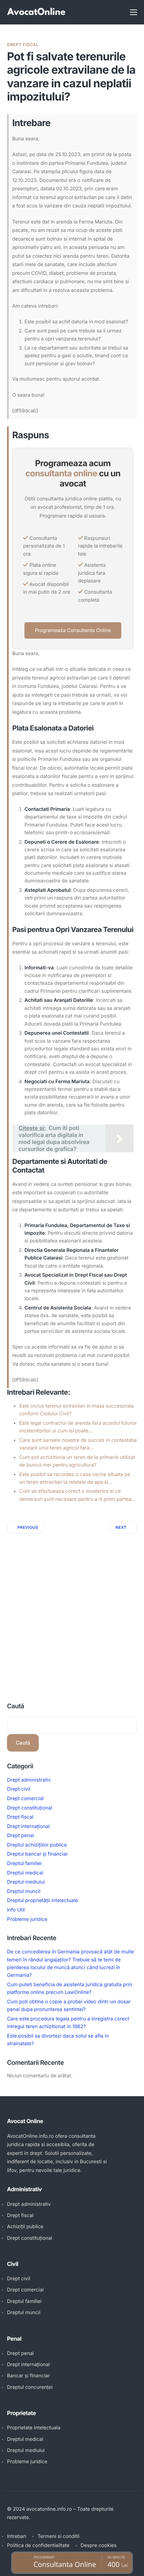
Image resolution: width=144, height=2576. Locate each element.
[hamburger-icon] (134, 12)
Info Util (16, 1910)
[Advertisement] (72, 1609)
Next (121, 1527)
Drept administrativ (29, 1780)
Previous (28, 1527)
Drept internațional (28, 1826)
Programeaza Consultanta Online (73, 630)
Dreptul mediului (26, 1882)
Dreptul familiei (24, 1863)
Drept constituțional (30, 1808)
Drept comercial (25, 1799)
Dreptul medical (25, 1873)
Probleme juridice (27, 1919)
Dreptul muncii (24, 1891)
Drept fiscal (23, 45)
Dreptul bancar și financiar (37, 1854)
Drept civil (19, 1789)
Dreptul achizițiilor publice (37, 1845)
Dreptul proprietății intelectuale (42, 1900)
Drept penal (20, 1836)
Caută (16, 1706)
